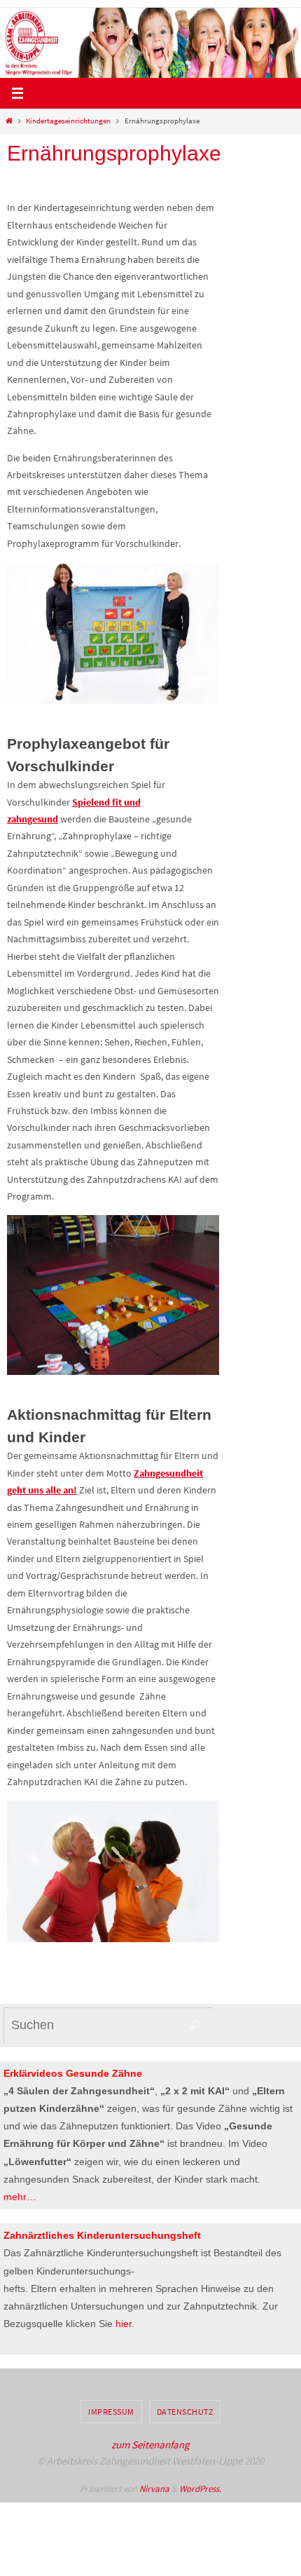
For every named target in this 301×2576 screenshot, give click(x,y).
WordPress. (200, 2489)
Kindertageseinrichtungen (68, 121)
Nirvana (154, 2489)
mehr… (20, 2197)
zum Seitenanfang (150, 2445)
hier (124, 2324)
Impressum (111, 2412)
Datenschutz (185, 2412)
